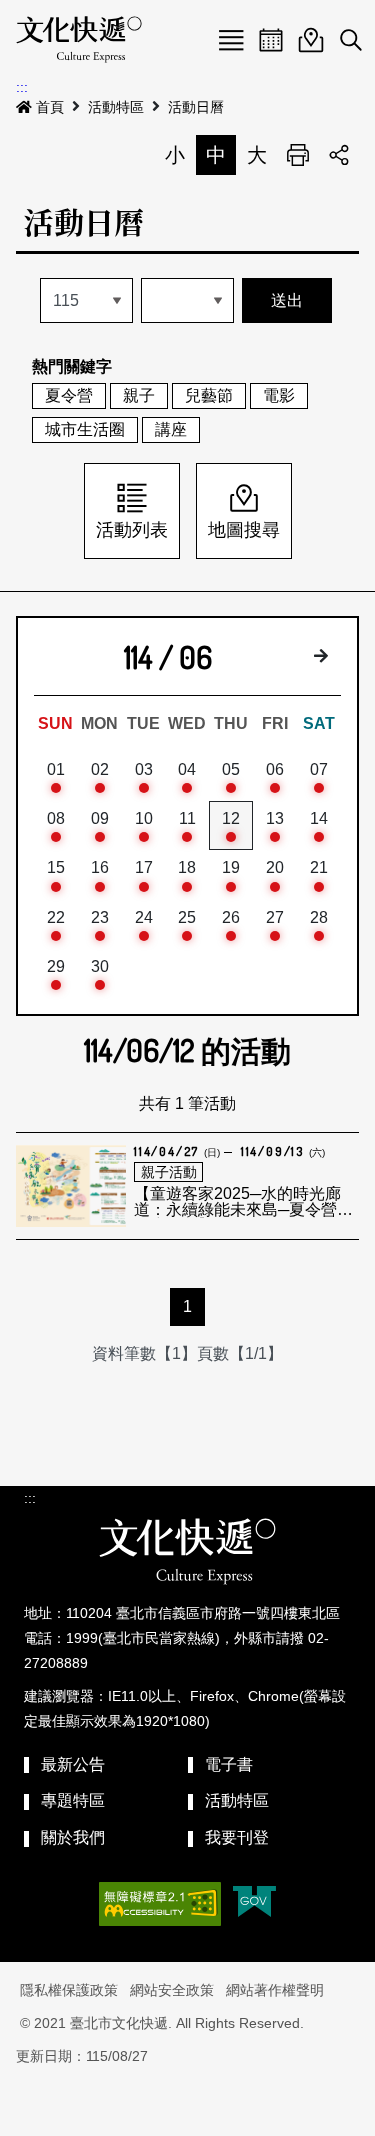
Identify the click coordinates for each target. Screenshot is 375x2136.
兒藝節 (209, 395)
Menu (231, 40)
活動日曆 (196, 107)
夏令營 (69, 395)
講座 (171, 429)
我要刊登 (237, 1837)
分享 (339, 155)
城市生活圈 (85, 429)
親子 (139, 395)
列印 (298, 155)
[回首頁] (79, 40)
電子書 (229, 1764)
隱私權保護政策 (69, 1990)
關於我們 (73, 1837)
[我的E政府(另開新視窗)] (254, 1903)
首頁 (50, 107)
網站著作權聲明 (275, 1990)
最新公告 (73, 1764)
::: (22, 87)
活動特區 (116, 107)
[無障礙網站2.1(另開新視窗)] (160, 1904)
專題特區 (73, 1800)
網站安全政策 (172, 1990)
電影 (279, 395)
